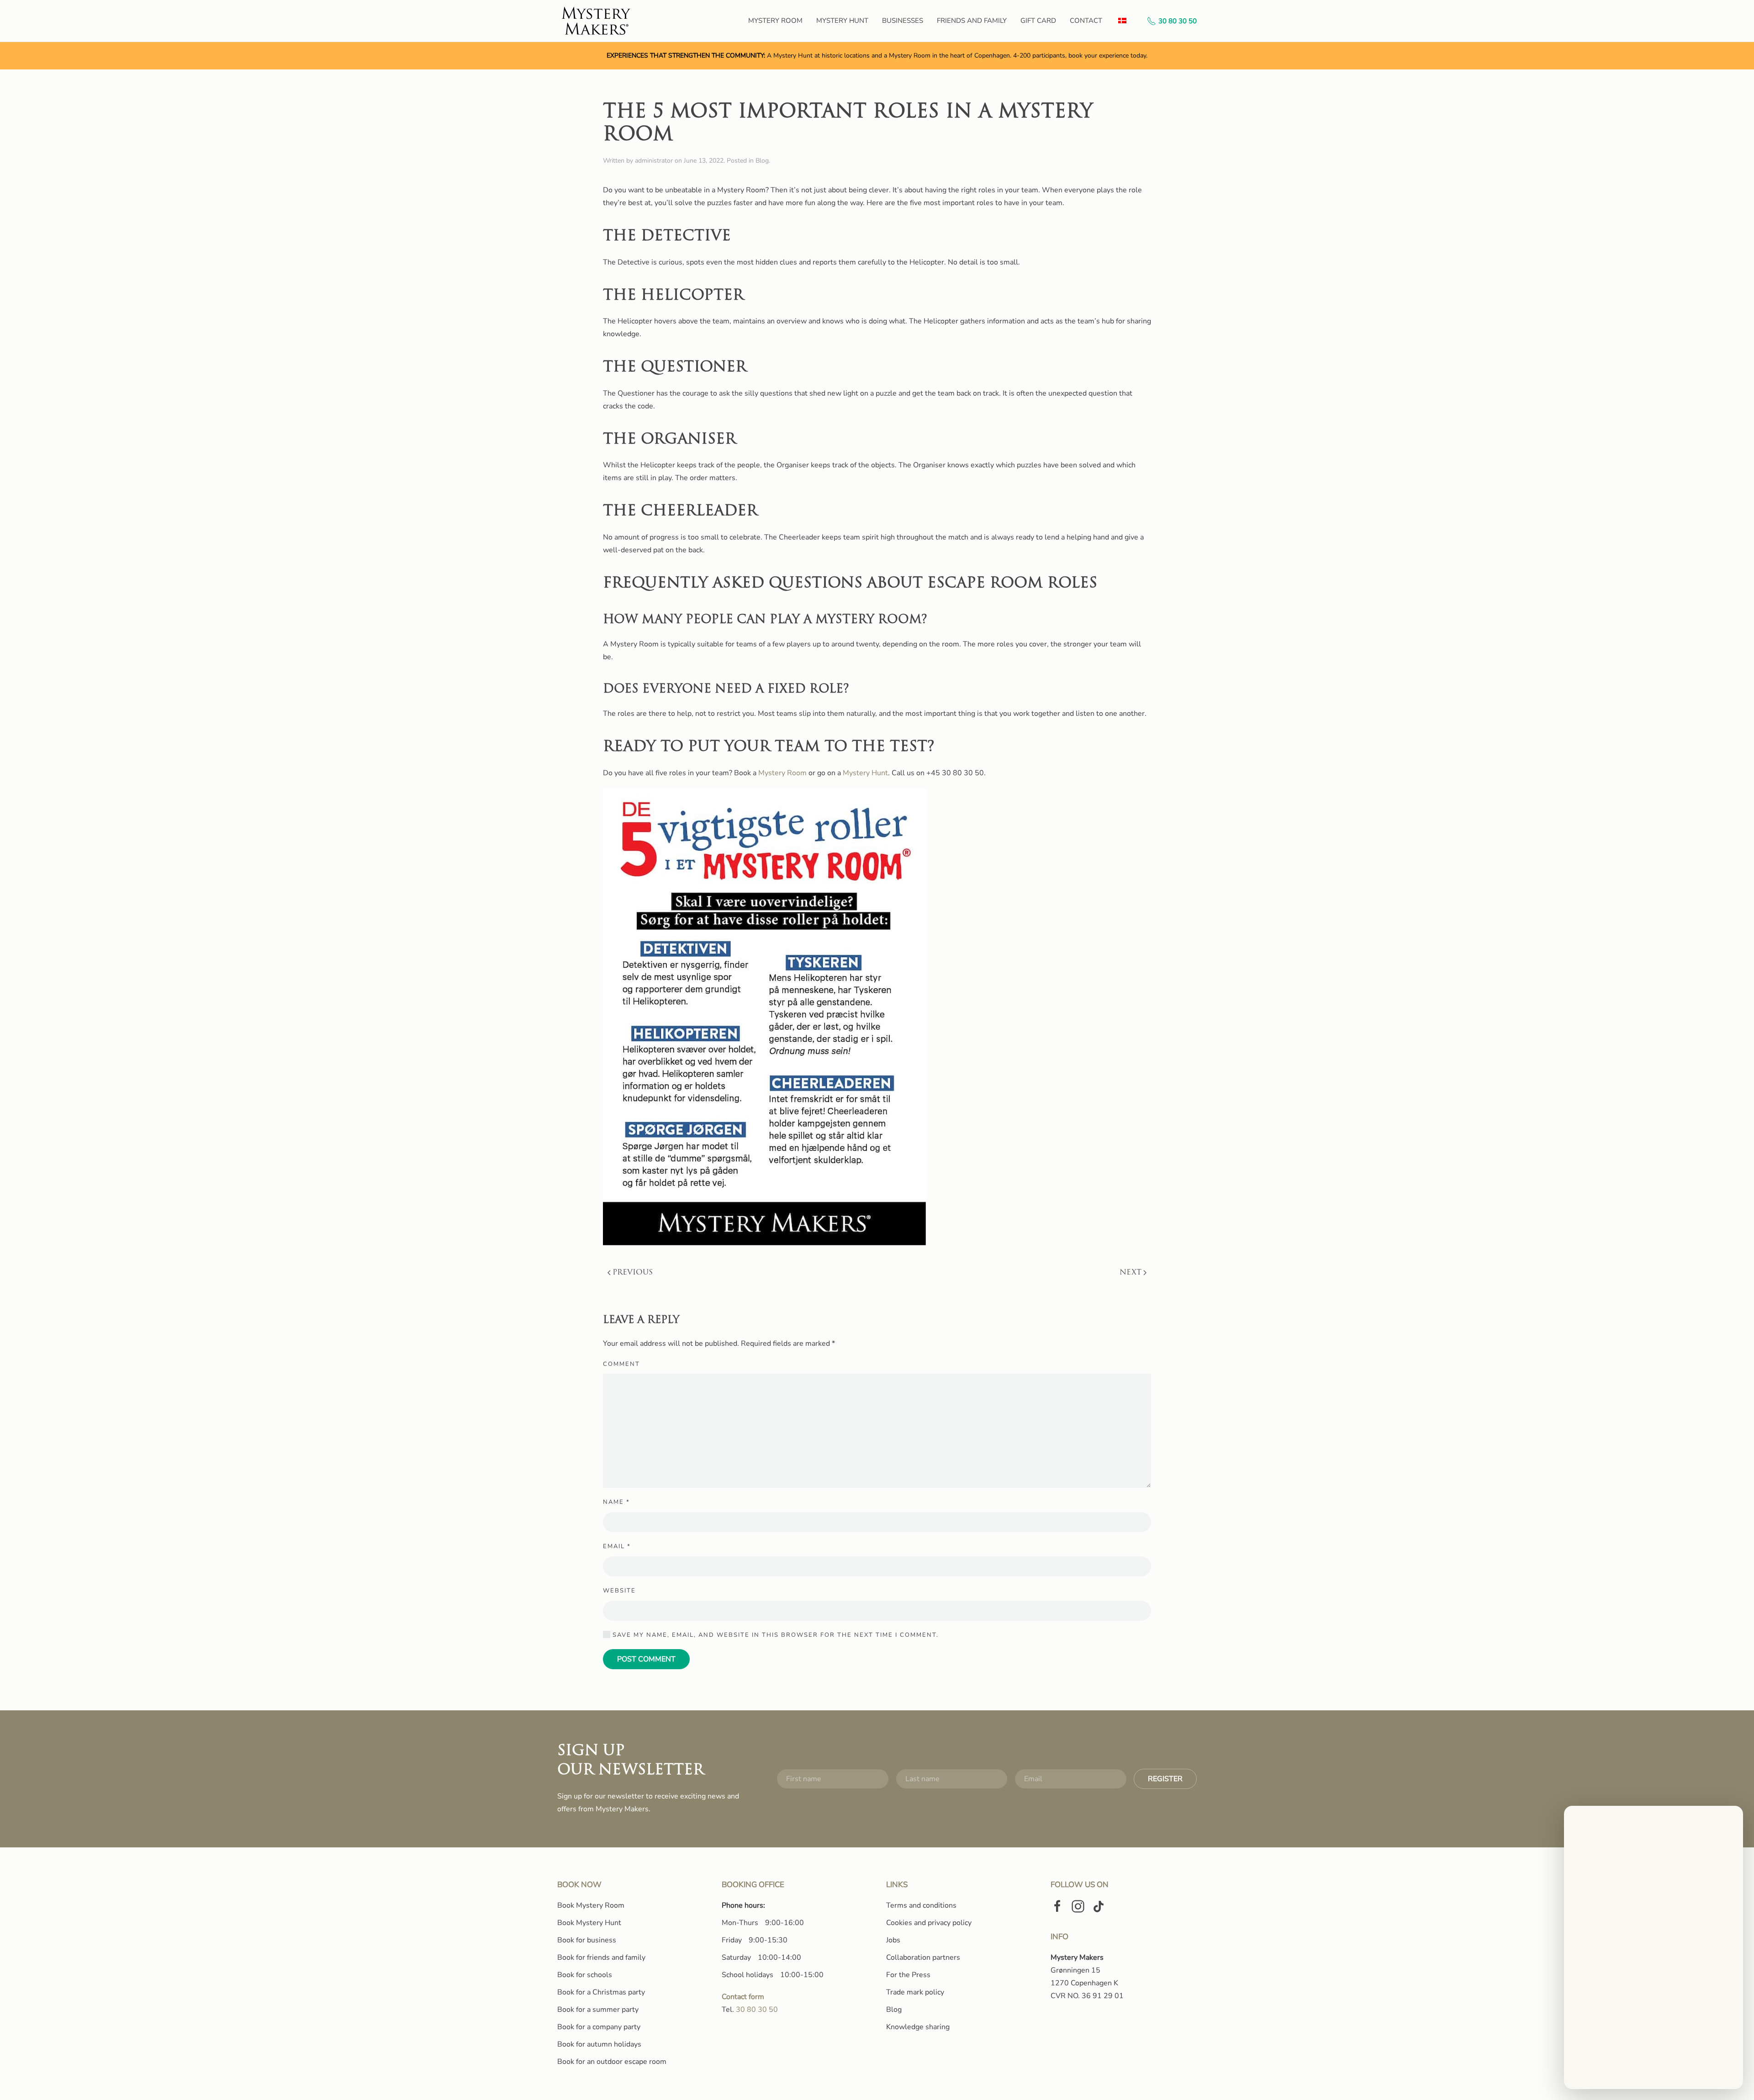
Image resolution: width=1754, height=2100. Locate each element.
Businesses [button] (903, 21)
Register (1165, 1779)
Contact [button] (1086, 21)
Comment (621, 1364)
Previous (633, 1273)
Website (619, 1591)
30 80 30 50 (1178, 21)
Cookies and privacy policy (929, 1923)
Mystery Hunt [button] (842, 21)
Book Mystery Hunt (589, 1923)
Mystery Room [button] (775, 21)
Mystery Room (782, 773)
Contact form (743, 1997)
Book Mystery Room (591, 1905)
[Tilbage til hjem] (597, 21)
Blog (762, 161)
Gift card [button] (1038, 21)
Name (616, 1502)
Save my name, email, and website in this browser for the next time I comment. (774, 1635)
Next (1131, 1273)
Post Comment (646, 1659)
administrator (654, 161)
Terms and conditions (921, 1905)
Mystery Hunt (865, 773)
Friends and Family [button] (972, 21)
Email (617, 1546)
